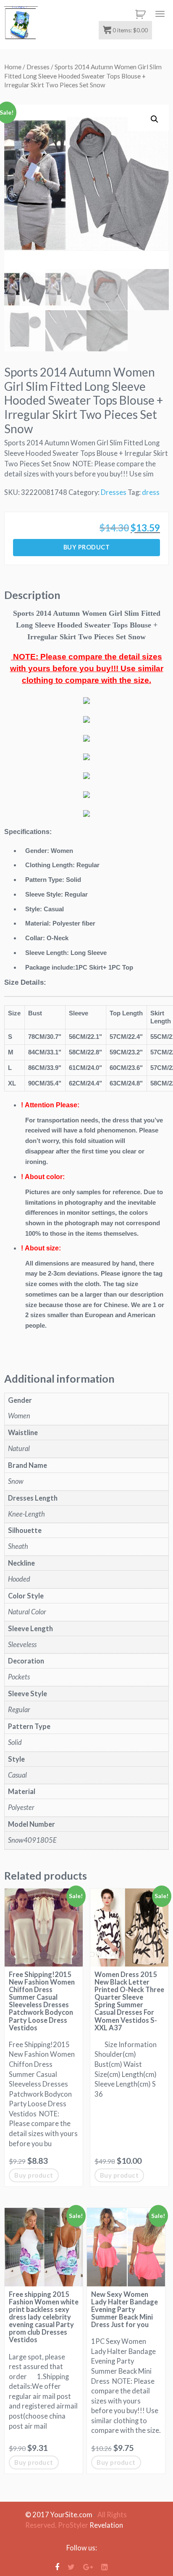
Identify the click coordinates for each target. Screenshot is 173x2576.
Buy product (87, 547)
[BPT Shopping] (21, 23)
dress (151, 492)
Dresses (38, 67)
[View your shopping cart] (139, 14)
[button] (155, 119)
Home (13, 67)
